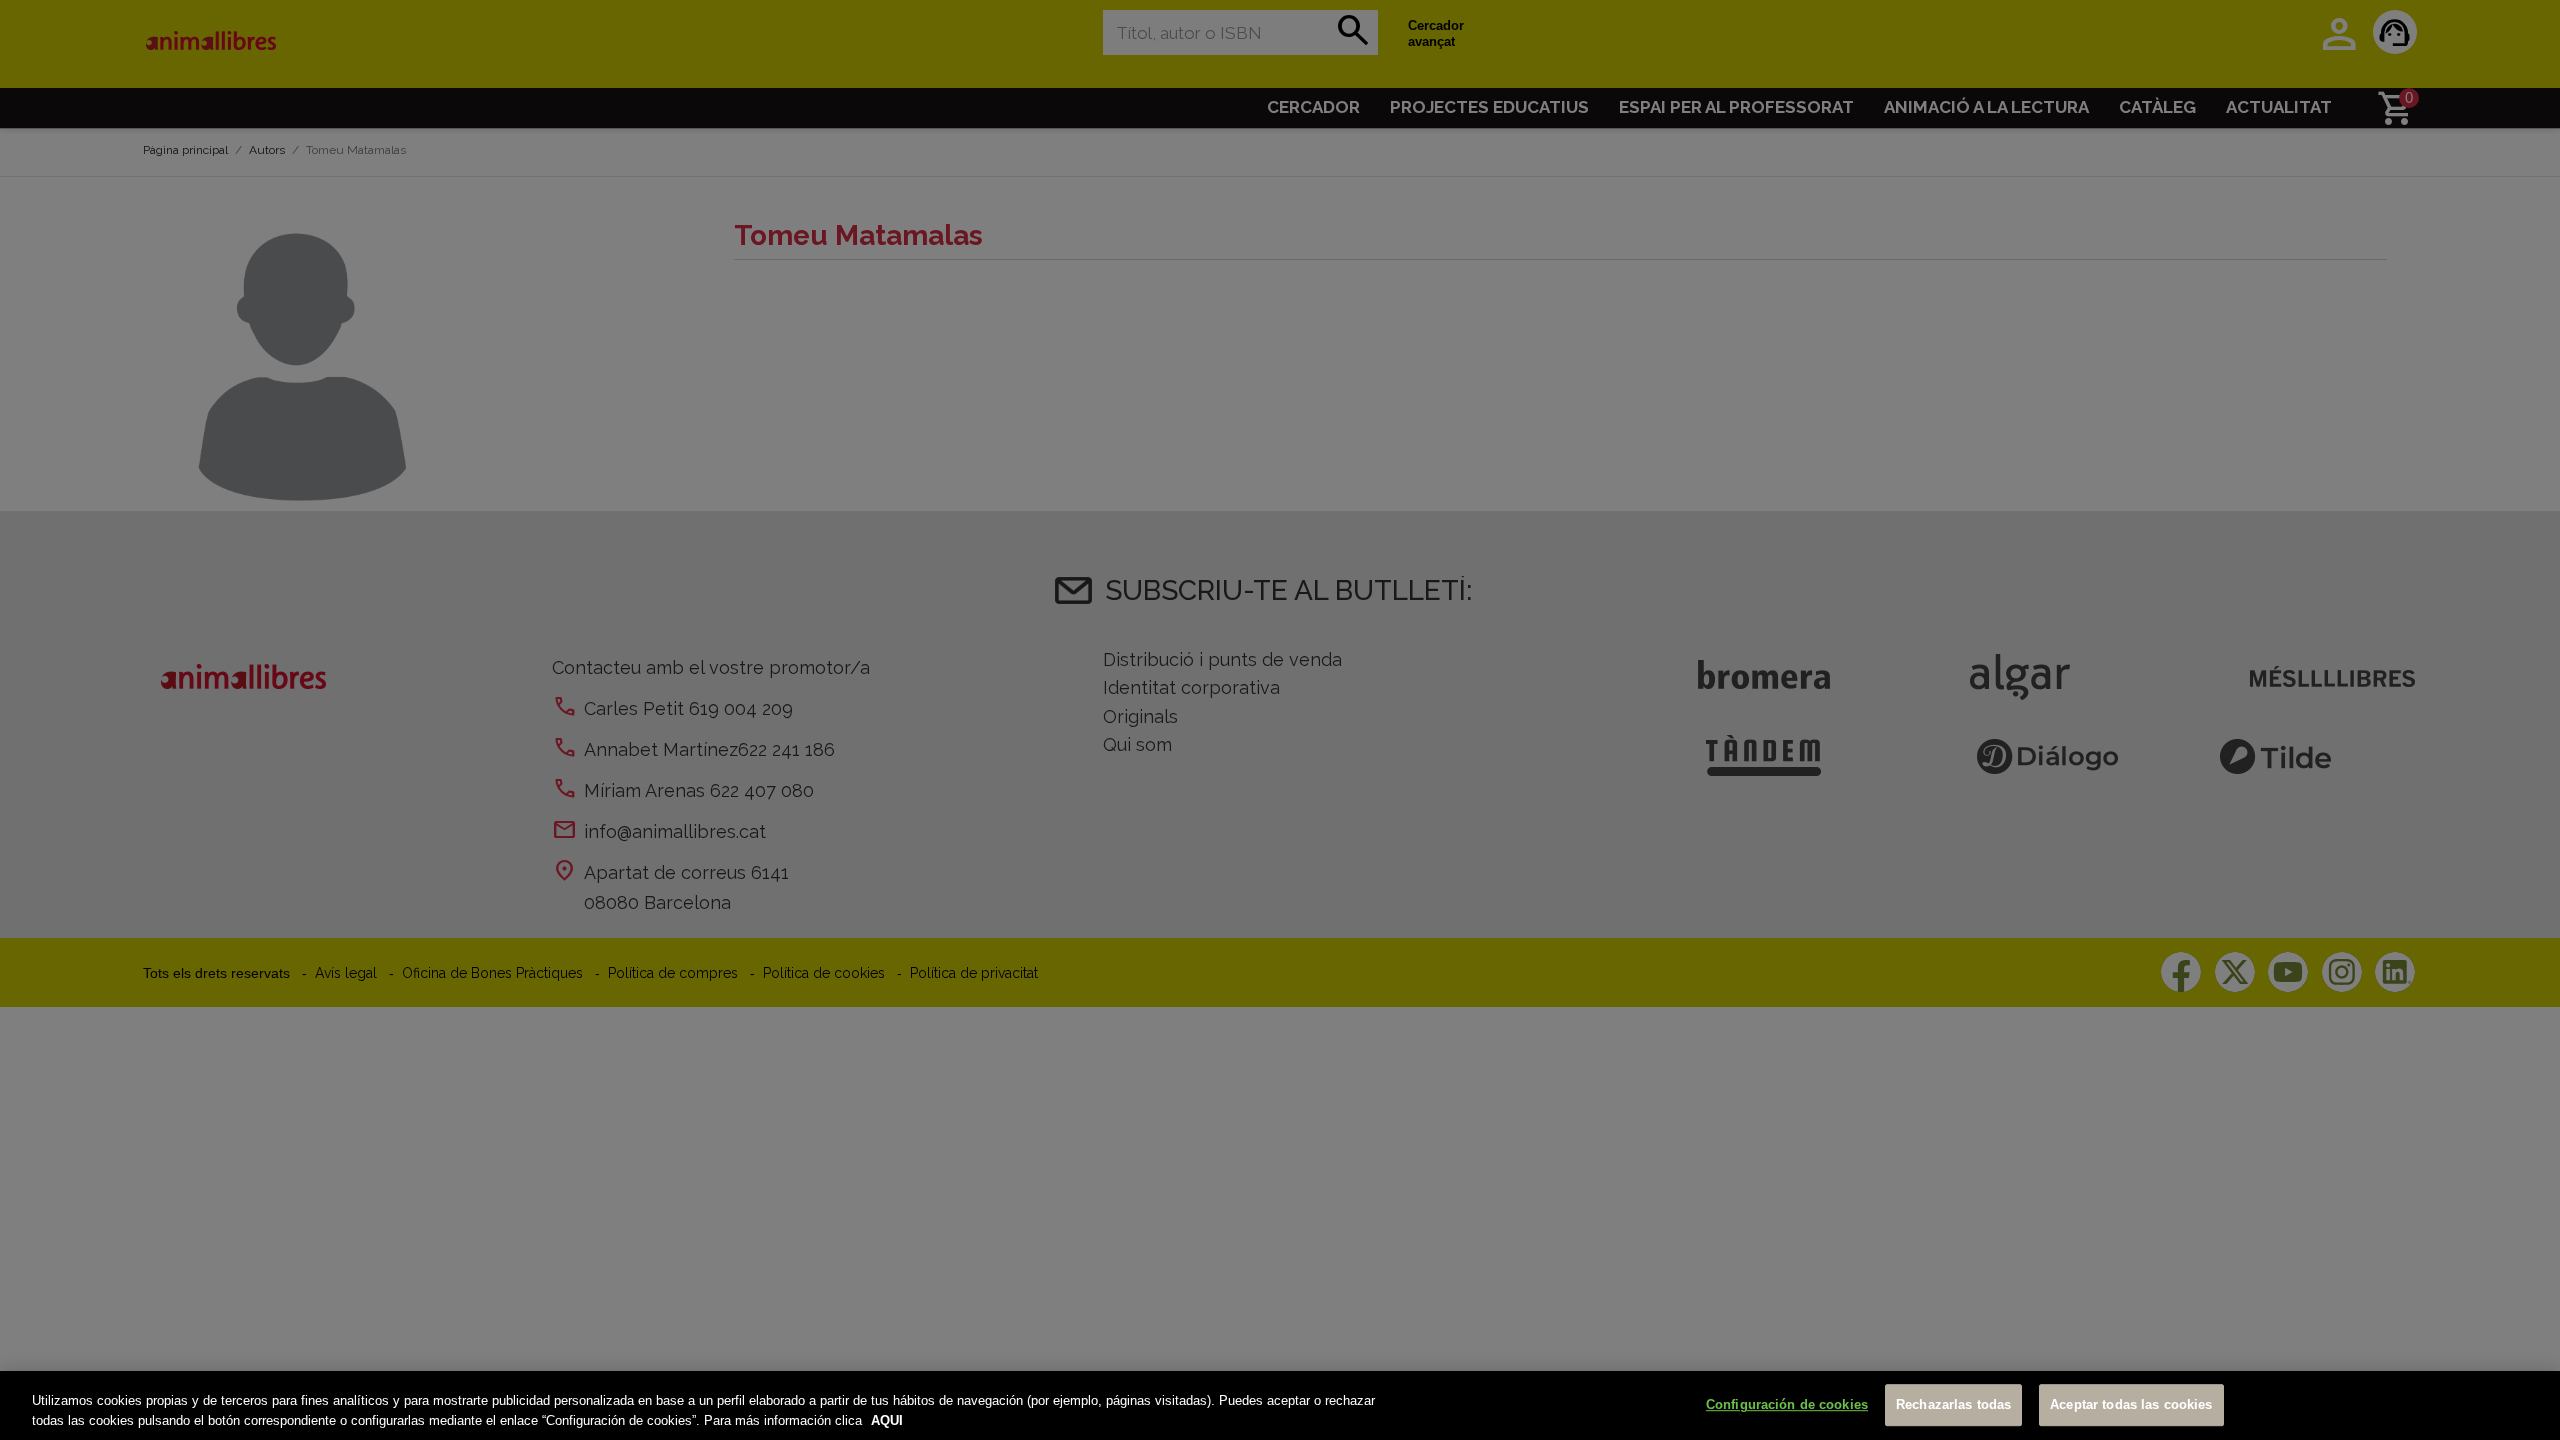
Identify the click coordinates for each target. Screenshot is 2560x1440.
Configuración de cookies (1787, 1405)
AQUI (887, 1419)
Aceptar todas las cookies (2131, 1405)
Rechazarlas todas (1953, 1405)
